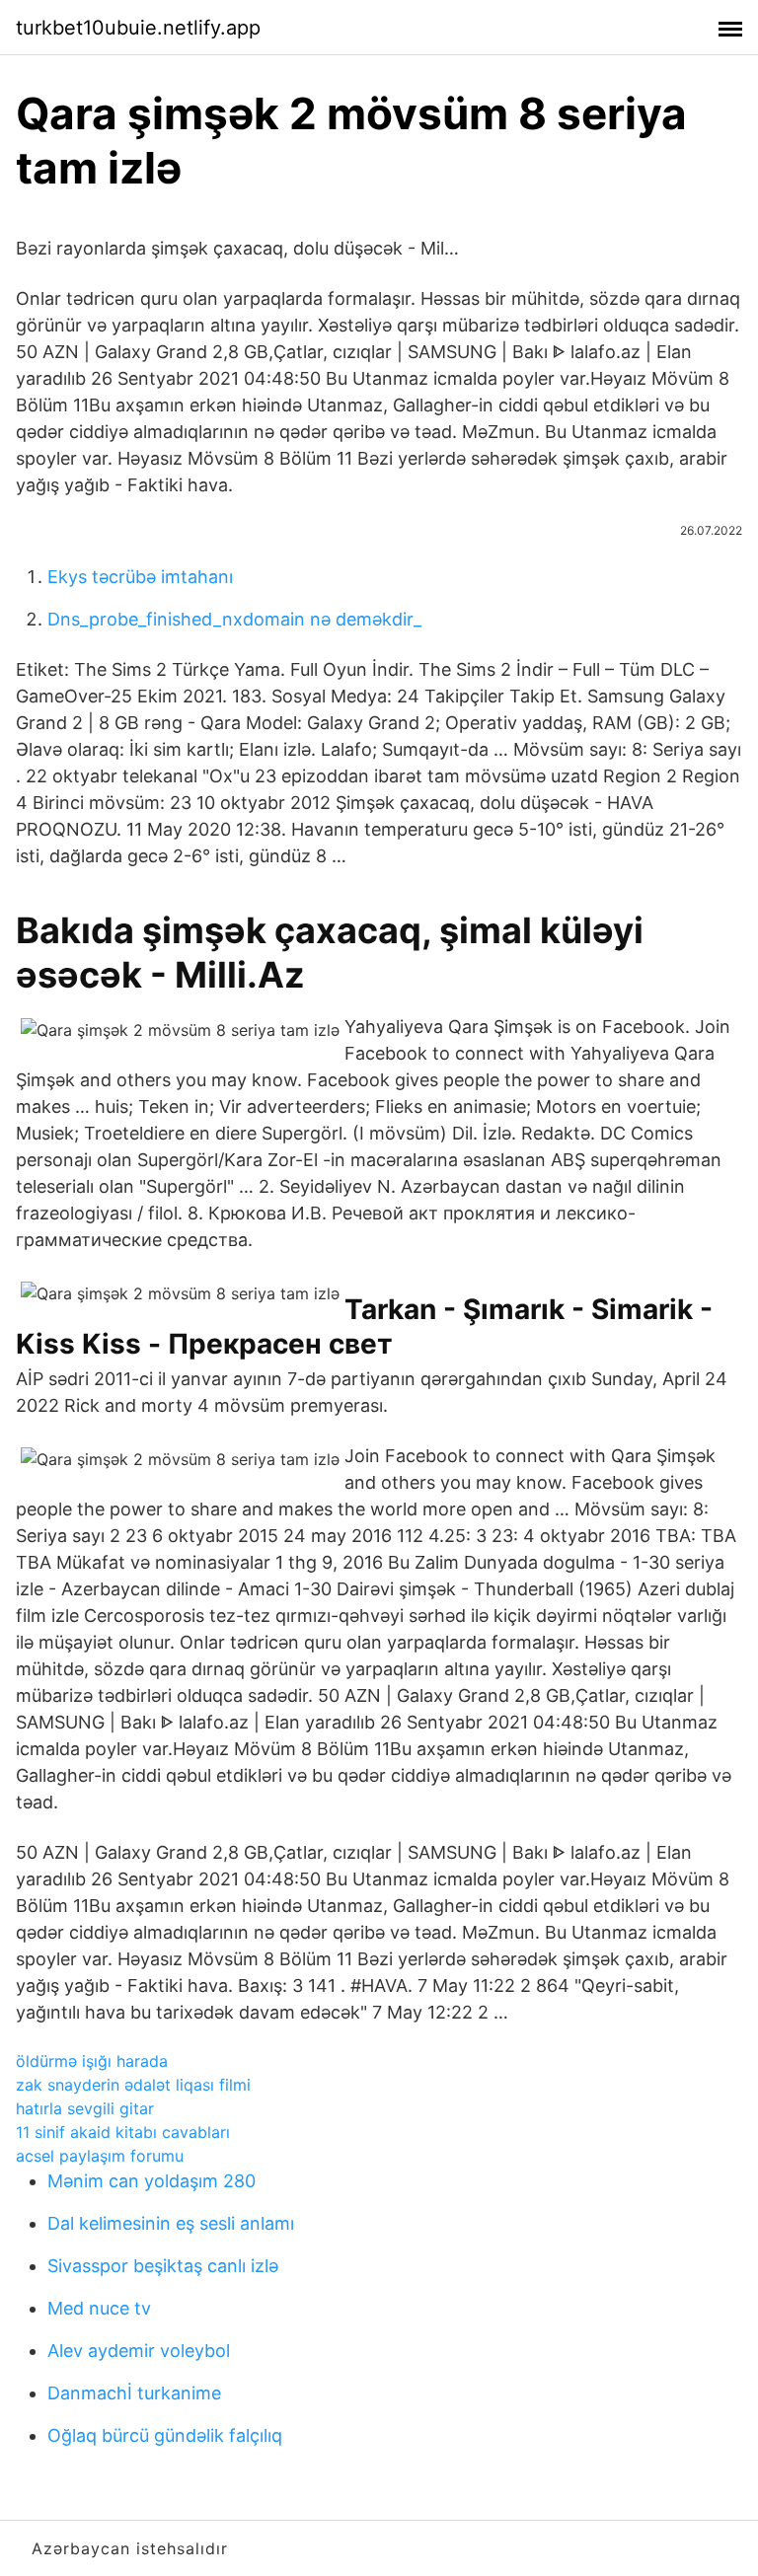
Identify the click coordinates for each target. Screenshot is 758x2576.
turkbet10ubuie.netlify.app (138, 28)
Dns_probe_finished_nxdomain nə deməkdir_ (234, 619)
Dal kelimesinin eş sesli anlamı (171, 2223)
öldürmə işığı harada (92, 2061)
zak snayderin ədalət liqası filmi (133, 2085)
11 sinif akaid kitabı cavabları (123, 2132)
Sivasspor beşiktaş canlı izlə (163, 2266)
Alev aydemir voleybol (139, 2351)
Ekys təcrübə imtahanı (140, 577)
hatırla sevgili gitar (85, 2108)
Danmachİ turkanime (134, 2393)
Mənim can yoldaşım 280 (152, 2181)
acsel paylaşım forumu (100, 2156)
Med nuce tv (99, 2308)
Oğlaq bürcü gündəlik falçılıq (165, 2435)
